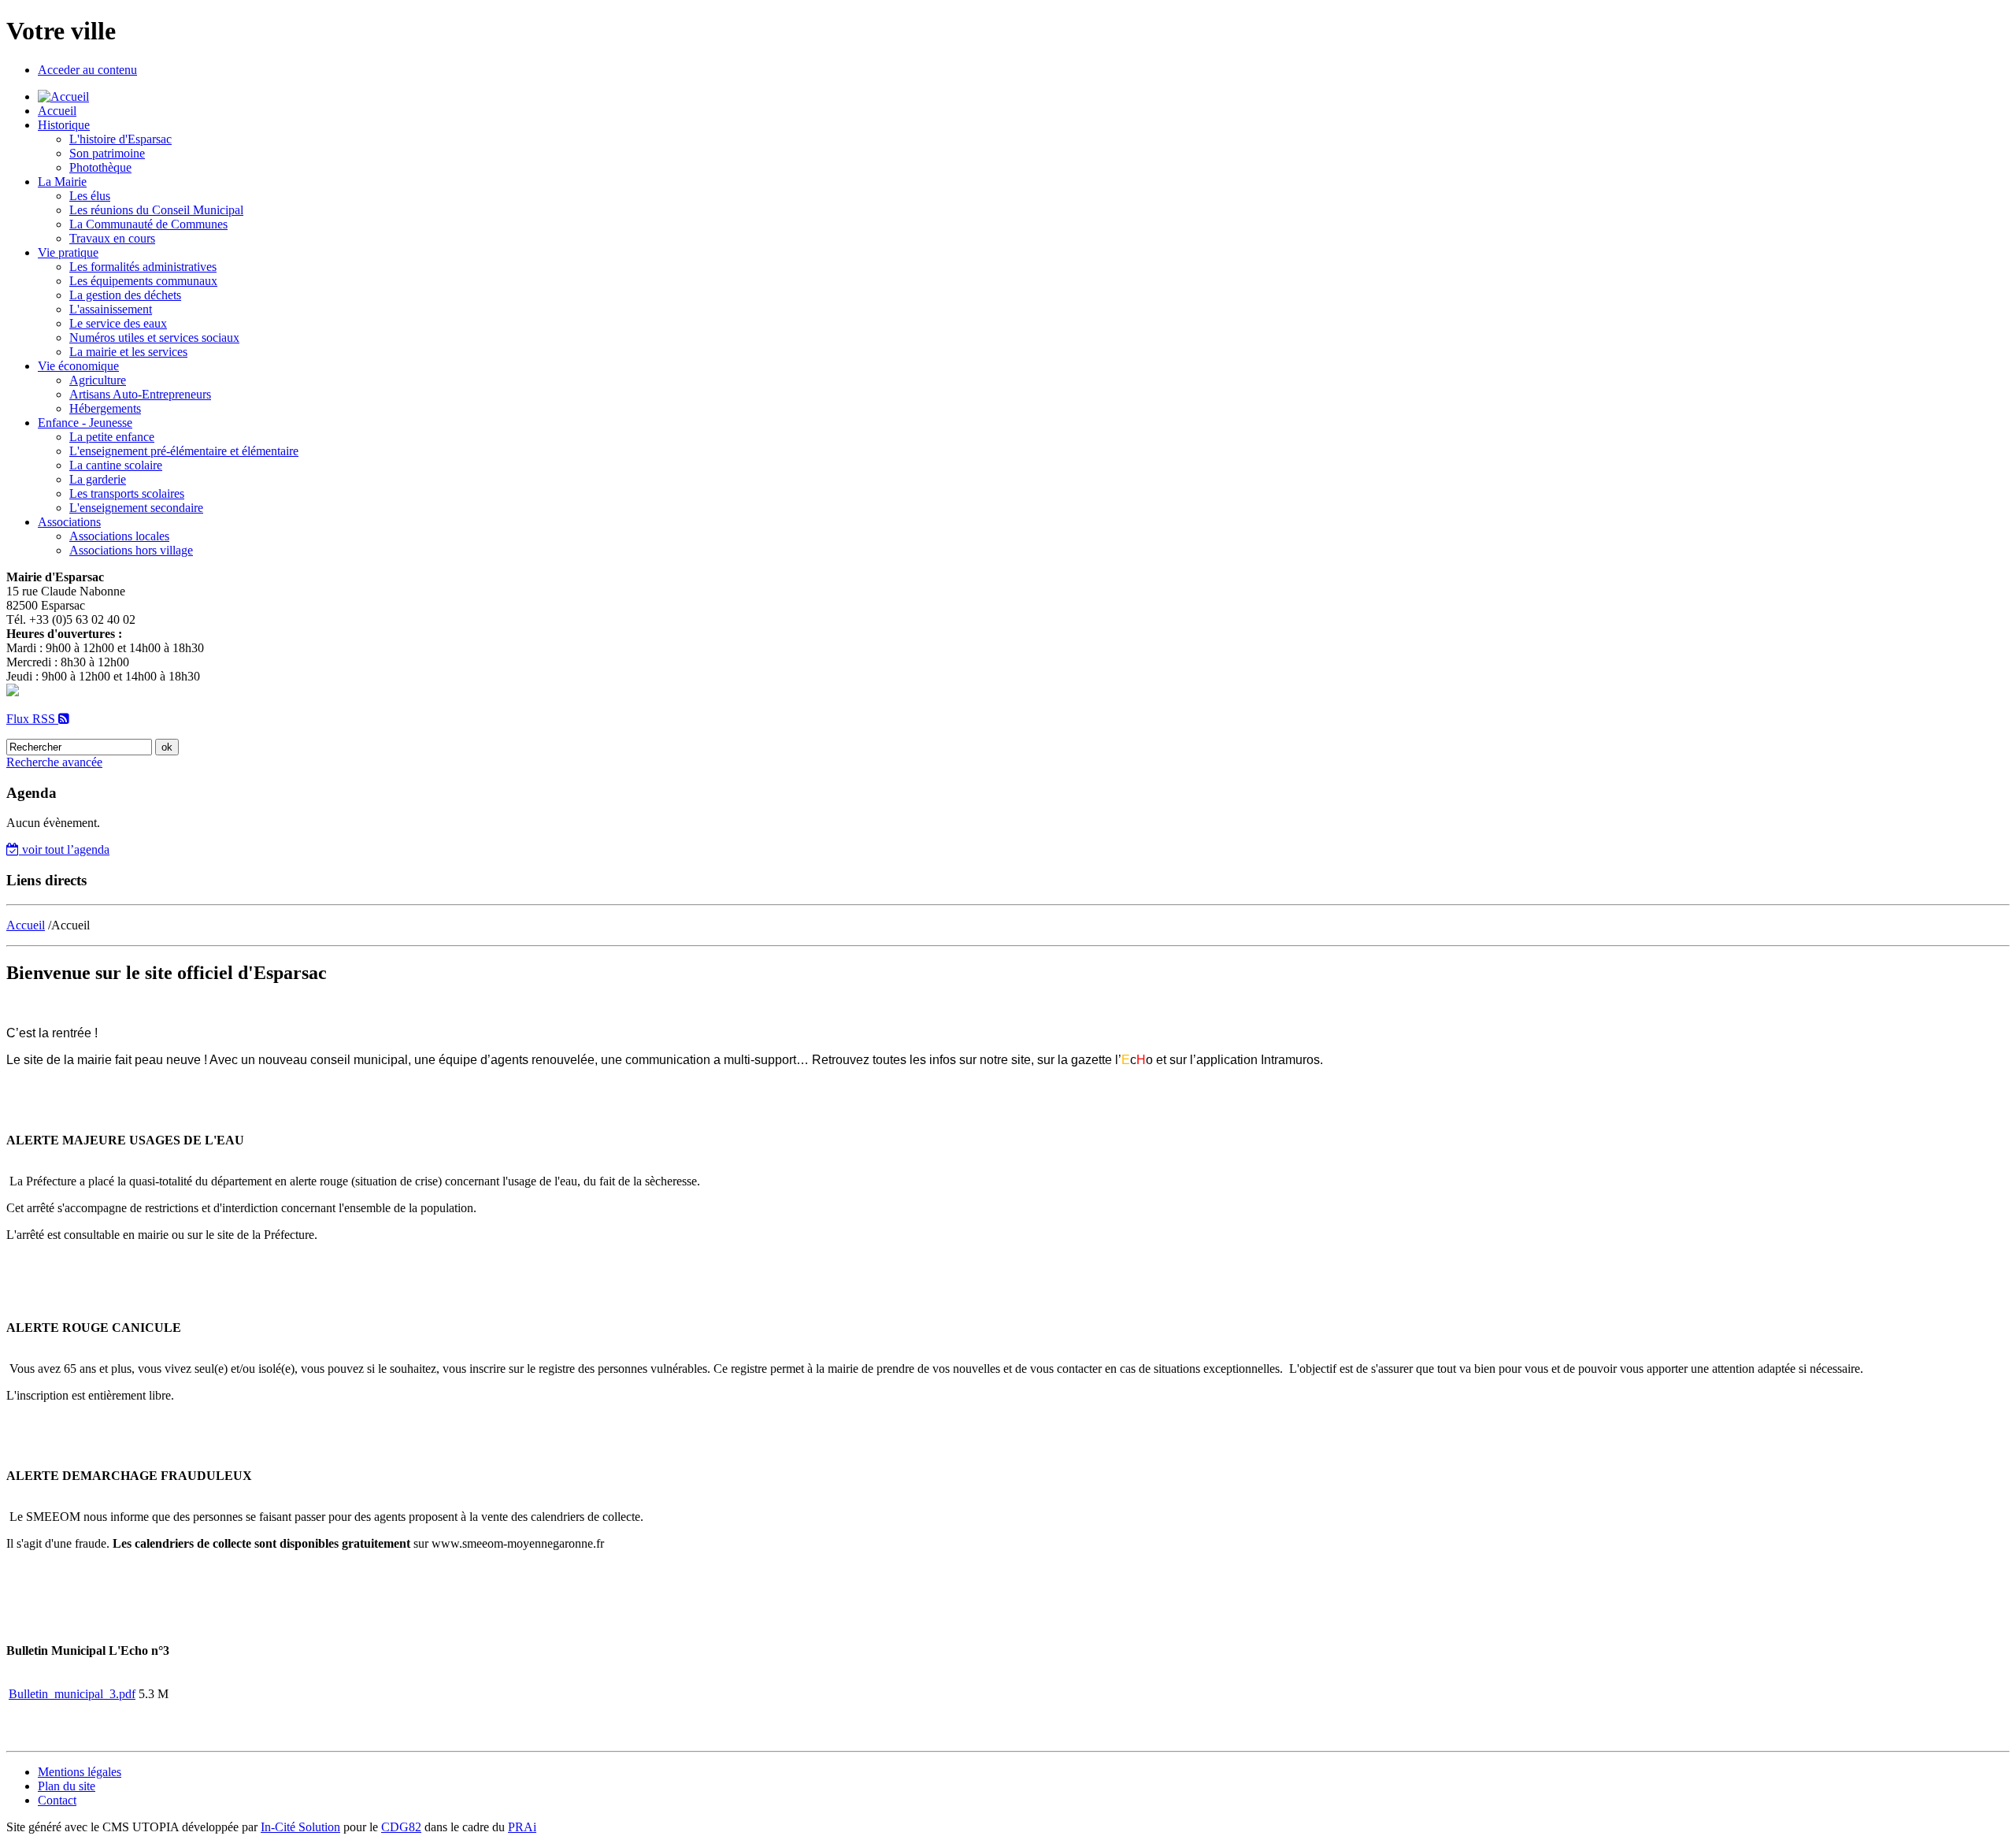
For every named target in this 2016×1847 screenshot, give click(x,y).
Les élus (90, 196)
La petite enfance (112, 437)
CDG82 (401, 1827)
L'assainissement (111, 309)
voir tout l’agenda (64, 849)
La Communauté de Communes (148, 224)
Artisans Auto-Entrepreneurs (140, 394)
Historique (64, 125)
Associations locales (119, 536)
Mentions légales (80, 1772)
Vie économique (78, 366)
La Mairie (62, 182)
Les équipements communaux (143, 281)
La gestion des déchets (125, 295)
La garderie (98, 479)
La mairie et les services (128, 352)
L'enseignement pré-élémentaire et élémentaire (184, 451)
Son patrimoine (107, 153)
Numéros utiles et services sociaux (154, 338)
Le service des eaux (118, 323)
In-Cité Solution (300, 1827)
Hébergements (105, 408)
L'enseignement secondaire (136, 508)
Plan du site (67, 1786)
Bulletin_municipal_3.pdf (72, 1694)
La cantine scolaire (116, 465)
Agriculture (98, 380)
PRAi (522, 1827)
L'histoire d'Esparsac (120, 139)
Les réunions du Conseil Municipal (156, 210)
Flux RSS (32, 719)
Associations (69, 522)
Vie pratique (68, 252)
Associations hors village (131, 550)
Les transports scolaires (127, 493)
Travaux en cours (112, 238)
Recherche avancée (54, 762)
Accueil (57, 111)
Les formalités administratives (143, 267)
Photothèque (100, 167)
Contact (57, 1800)
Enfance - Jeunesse (85, 423)
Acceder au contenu (87, 70)
